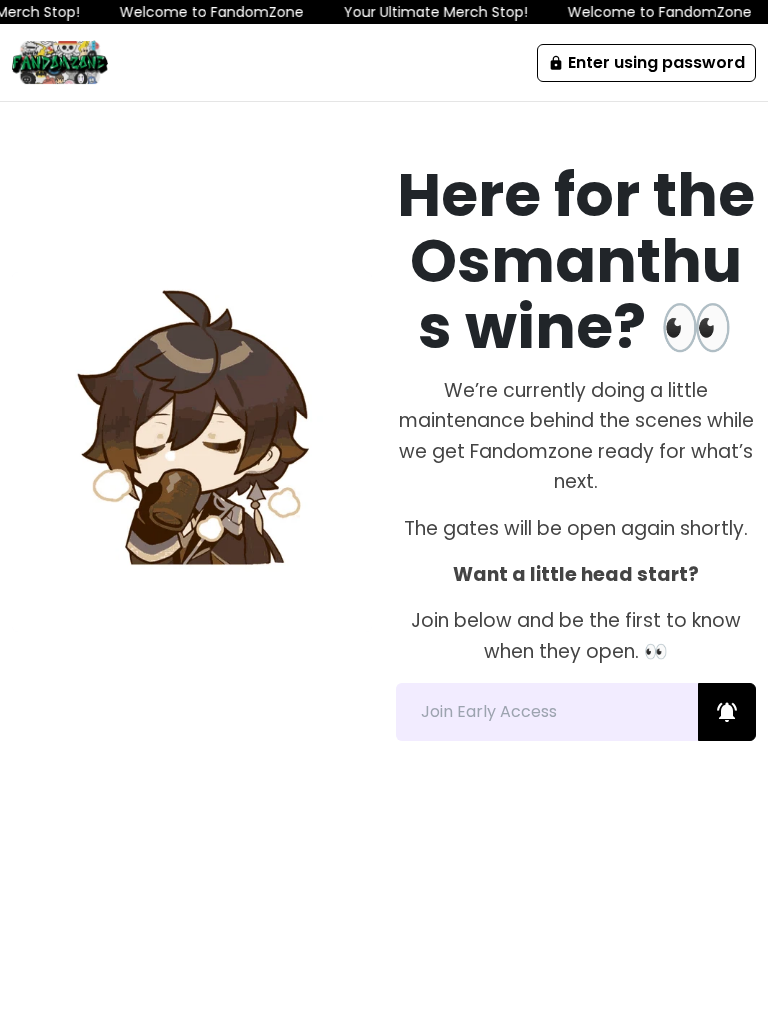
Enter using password (646, 62)
